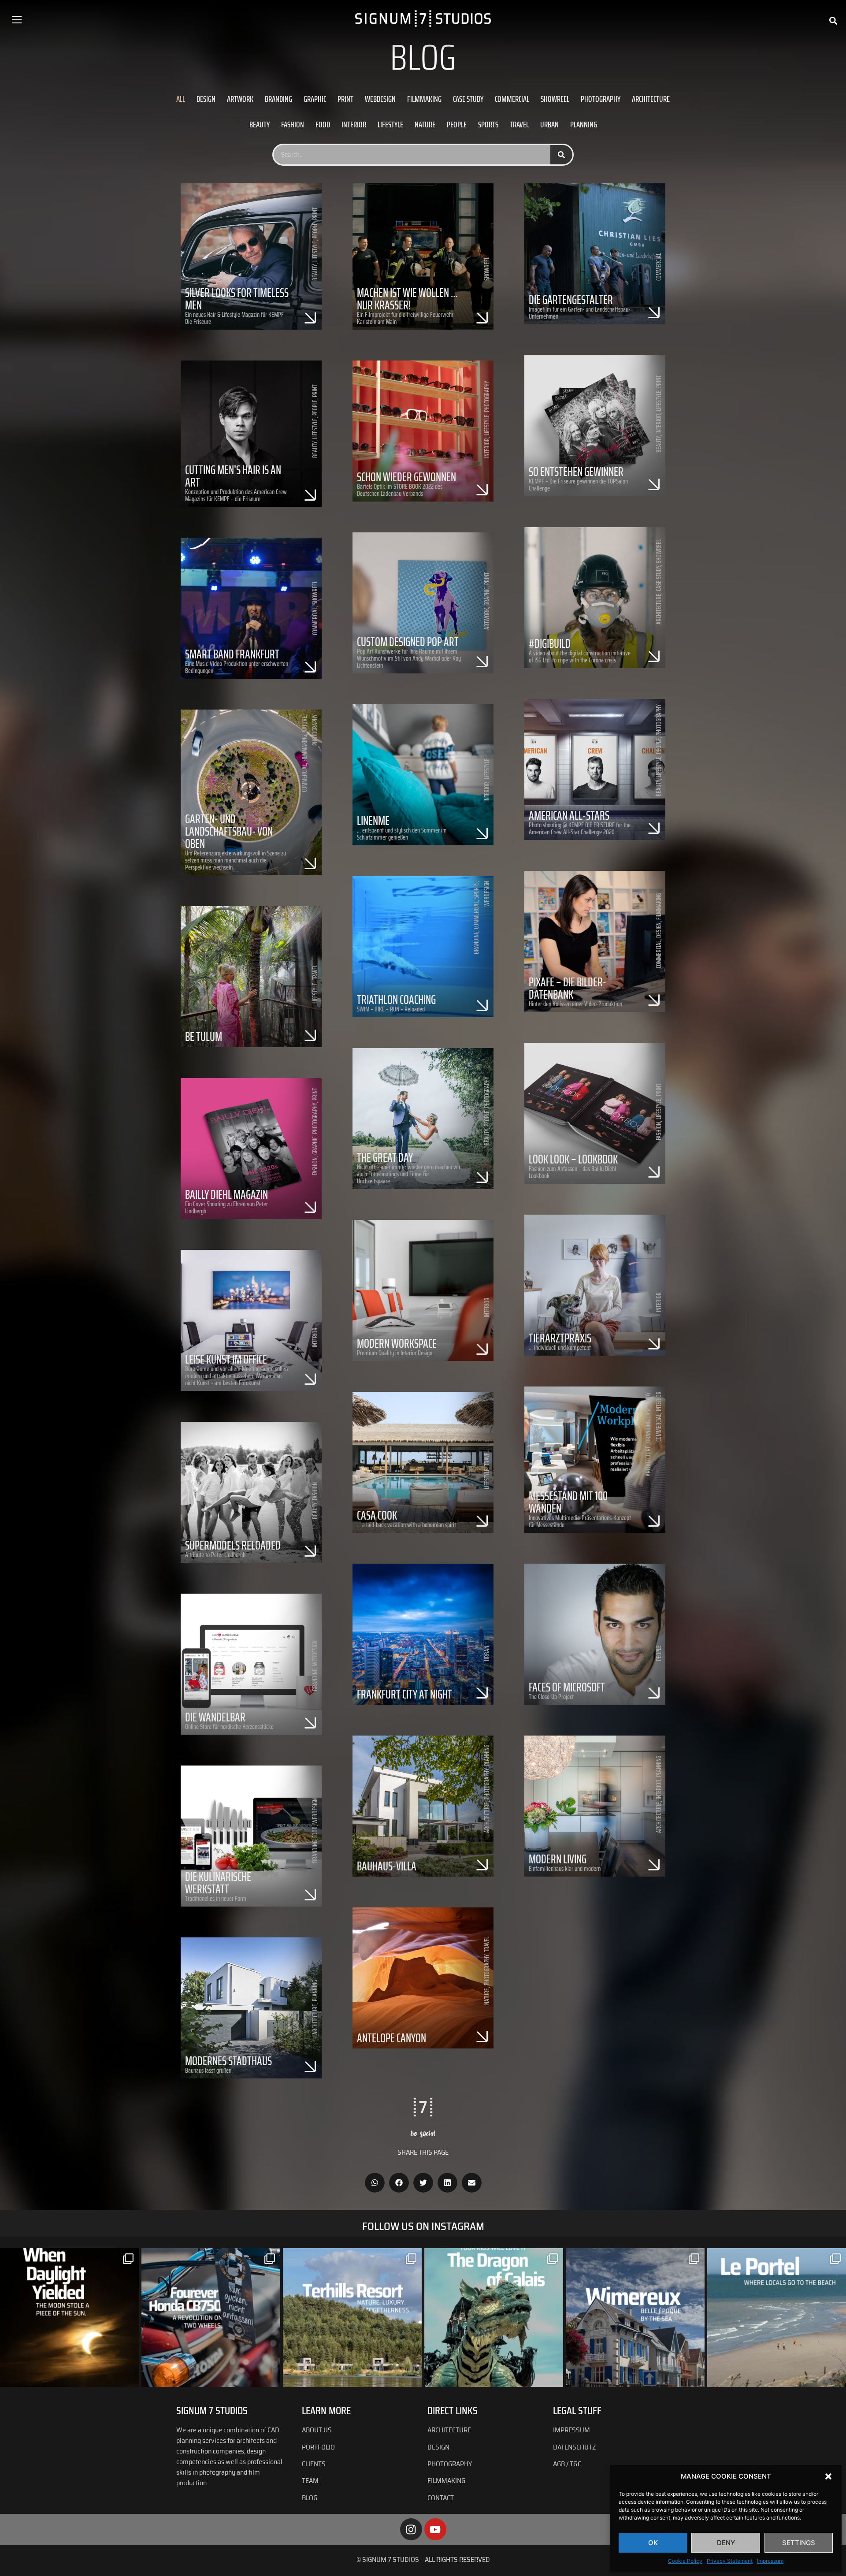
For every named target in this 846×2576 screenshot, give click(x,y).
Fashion (293, 124)
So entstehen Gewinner (576, 472)
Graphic (315, 99)
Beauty (260, 124)
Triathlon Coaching (396, 1000)
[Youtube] (435, 2529)
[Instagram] (411, 2529)
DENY (726, 2543)
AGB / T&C (567, 2464)
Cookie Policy (685, 2561)
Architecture (651, 99)
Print (345, 99)
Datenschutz (574, 2447)
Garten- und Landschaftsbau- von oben (229, 831)
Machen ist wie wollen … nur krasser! (407, 299)
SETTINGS (799, 2543)
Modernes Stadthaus (228, 2061)
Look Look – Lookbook (573, 1159)
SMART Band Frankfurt (232, 654)
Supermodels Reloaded (233, 1545)
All (181, 99)
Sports (488, 124)
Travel (519, 124)
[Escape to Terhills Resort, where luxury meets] (352, 2318)
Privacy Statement (730, 2561)
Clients (314, 2464)
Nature (425, 124)
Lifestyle (390, 124)
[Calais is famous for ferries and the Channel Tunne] (494, 2318)
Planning (584, 124)
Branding (278, 99)
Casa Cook (377, 1515)
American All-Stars (569, 815)
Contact (441, 2498)
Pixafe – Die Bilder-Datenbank (568, 988)
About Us (317, 2430)
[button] (828, 2476)
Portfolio (318, 2447)
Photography (601, 99)
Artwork (240, 99)
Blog (310, 2498)
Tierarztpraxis (560, 1338)
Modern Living (558, 1859)
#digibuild (550, 643)
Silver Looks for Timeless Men (237, 299)
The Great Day (385, 1157)
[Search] (561, 155)
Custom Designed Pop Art (408, 642)
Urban (549, 124)
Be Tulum (204, 1037)
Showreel (555, 99)
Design (206, 99)
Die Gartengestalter (571, 300)
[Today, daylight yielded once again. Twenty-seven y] (69, 2318)
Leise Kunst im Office (226, 1359)
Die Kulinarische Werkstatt (218, 1883)
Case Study (468, 99)
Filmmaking (424, 99)
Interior (354, 124)
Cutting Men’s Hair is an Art (233, 476)
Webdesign (380, 99)
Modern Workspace (397, 1343)
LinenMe (373, 821)
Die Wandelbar (215, 1717)
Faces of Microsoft (567, 1687)
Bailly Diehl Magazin (226, 1194)
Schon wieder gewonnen (406, 477)
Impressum (770, 2561)
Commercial (512, 99)
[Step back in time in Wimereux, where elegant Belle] (635, 2318)
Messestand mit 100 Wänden (568, 1502)
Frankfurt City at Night (404, 1694)
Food (323, 124)
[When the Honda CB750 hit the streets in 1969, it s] (211, 2318)
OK (653, 2543)
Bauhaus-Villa (387, 1866)
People (457, 124)
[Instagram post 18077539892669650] (777, 2318)
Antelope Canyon (391, 2038)
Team (310, 2481)
